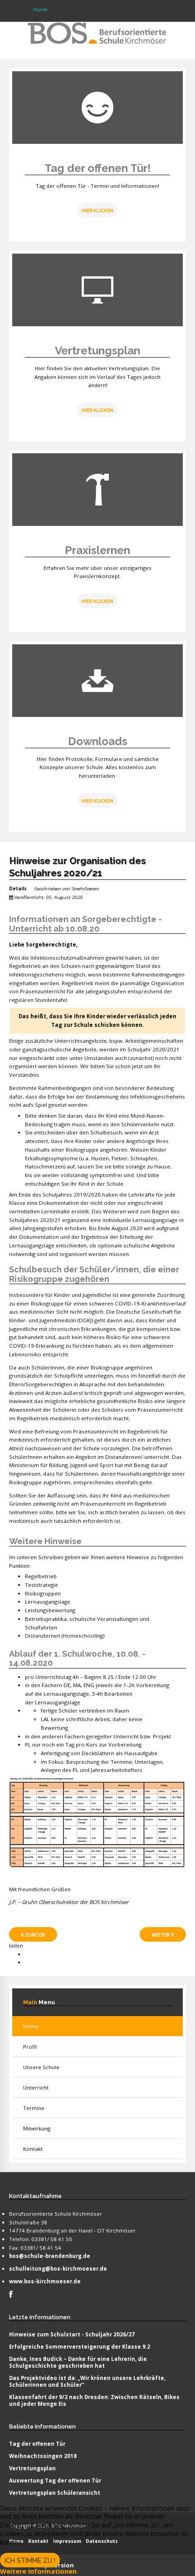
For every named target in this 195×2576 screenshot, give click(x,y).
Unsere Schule (41, 2067)
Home (31, 2026)
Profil (30, 2047)
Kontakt (33, 2149)
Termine (34, 2108)
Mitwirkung (37, 2128)
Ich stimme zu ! (30, 2561)
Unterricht (36, 2088)
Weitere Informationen (38, 2571)
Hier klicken (97, 410)
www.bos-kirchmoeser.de (45, 2281)
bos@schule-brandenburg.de (50, 2256)
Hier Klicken (97, 211)
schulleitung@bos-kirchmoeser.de (58, 2269)
